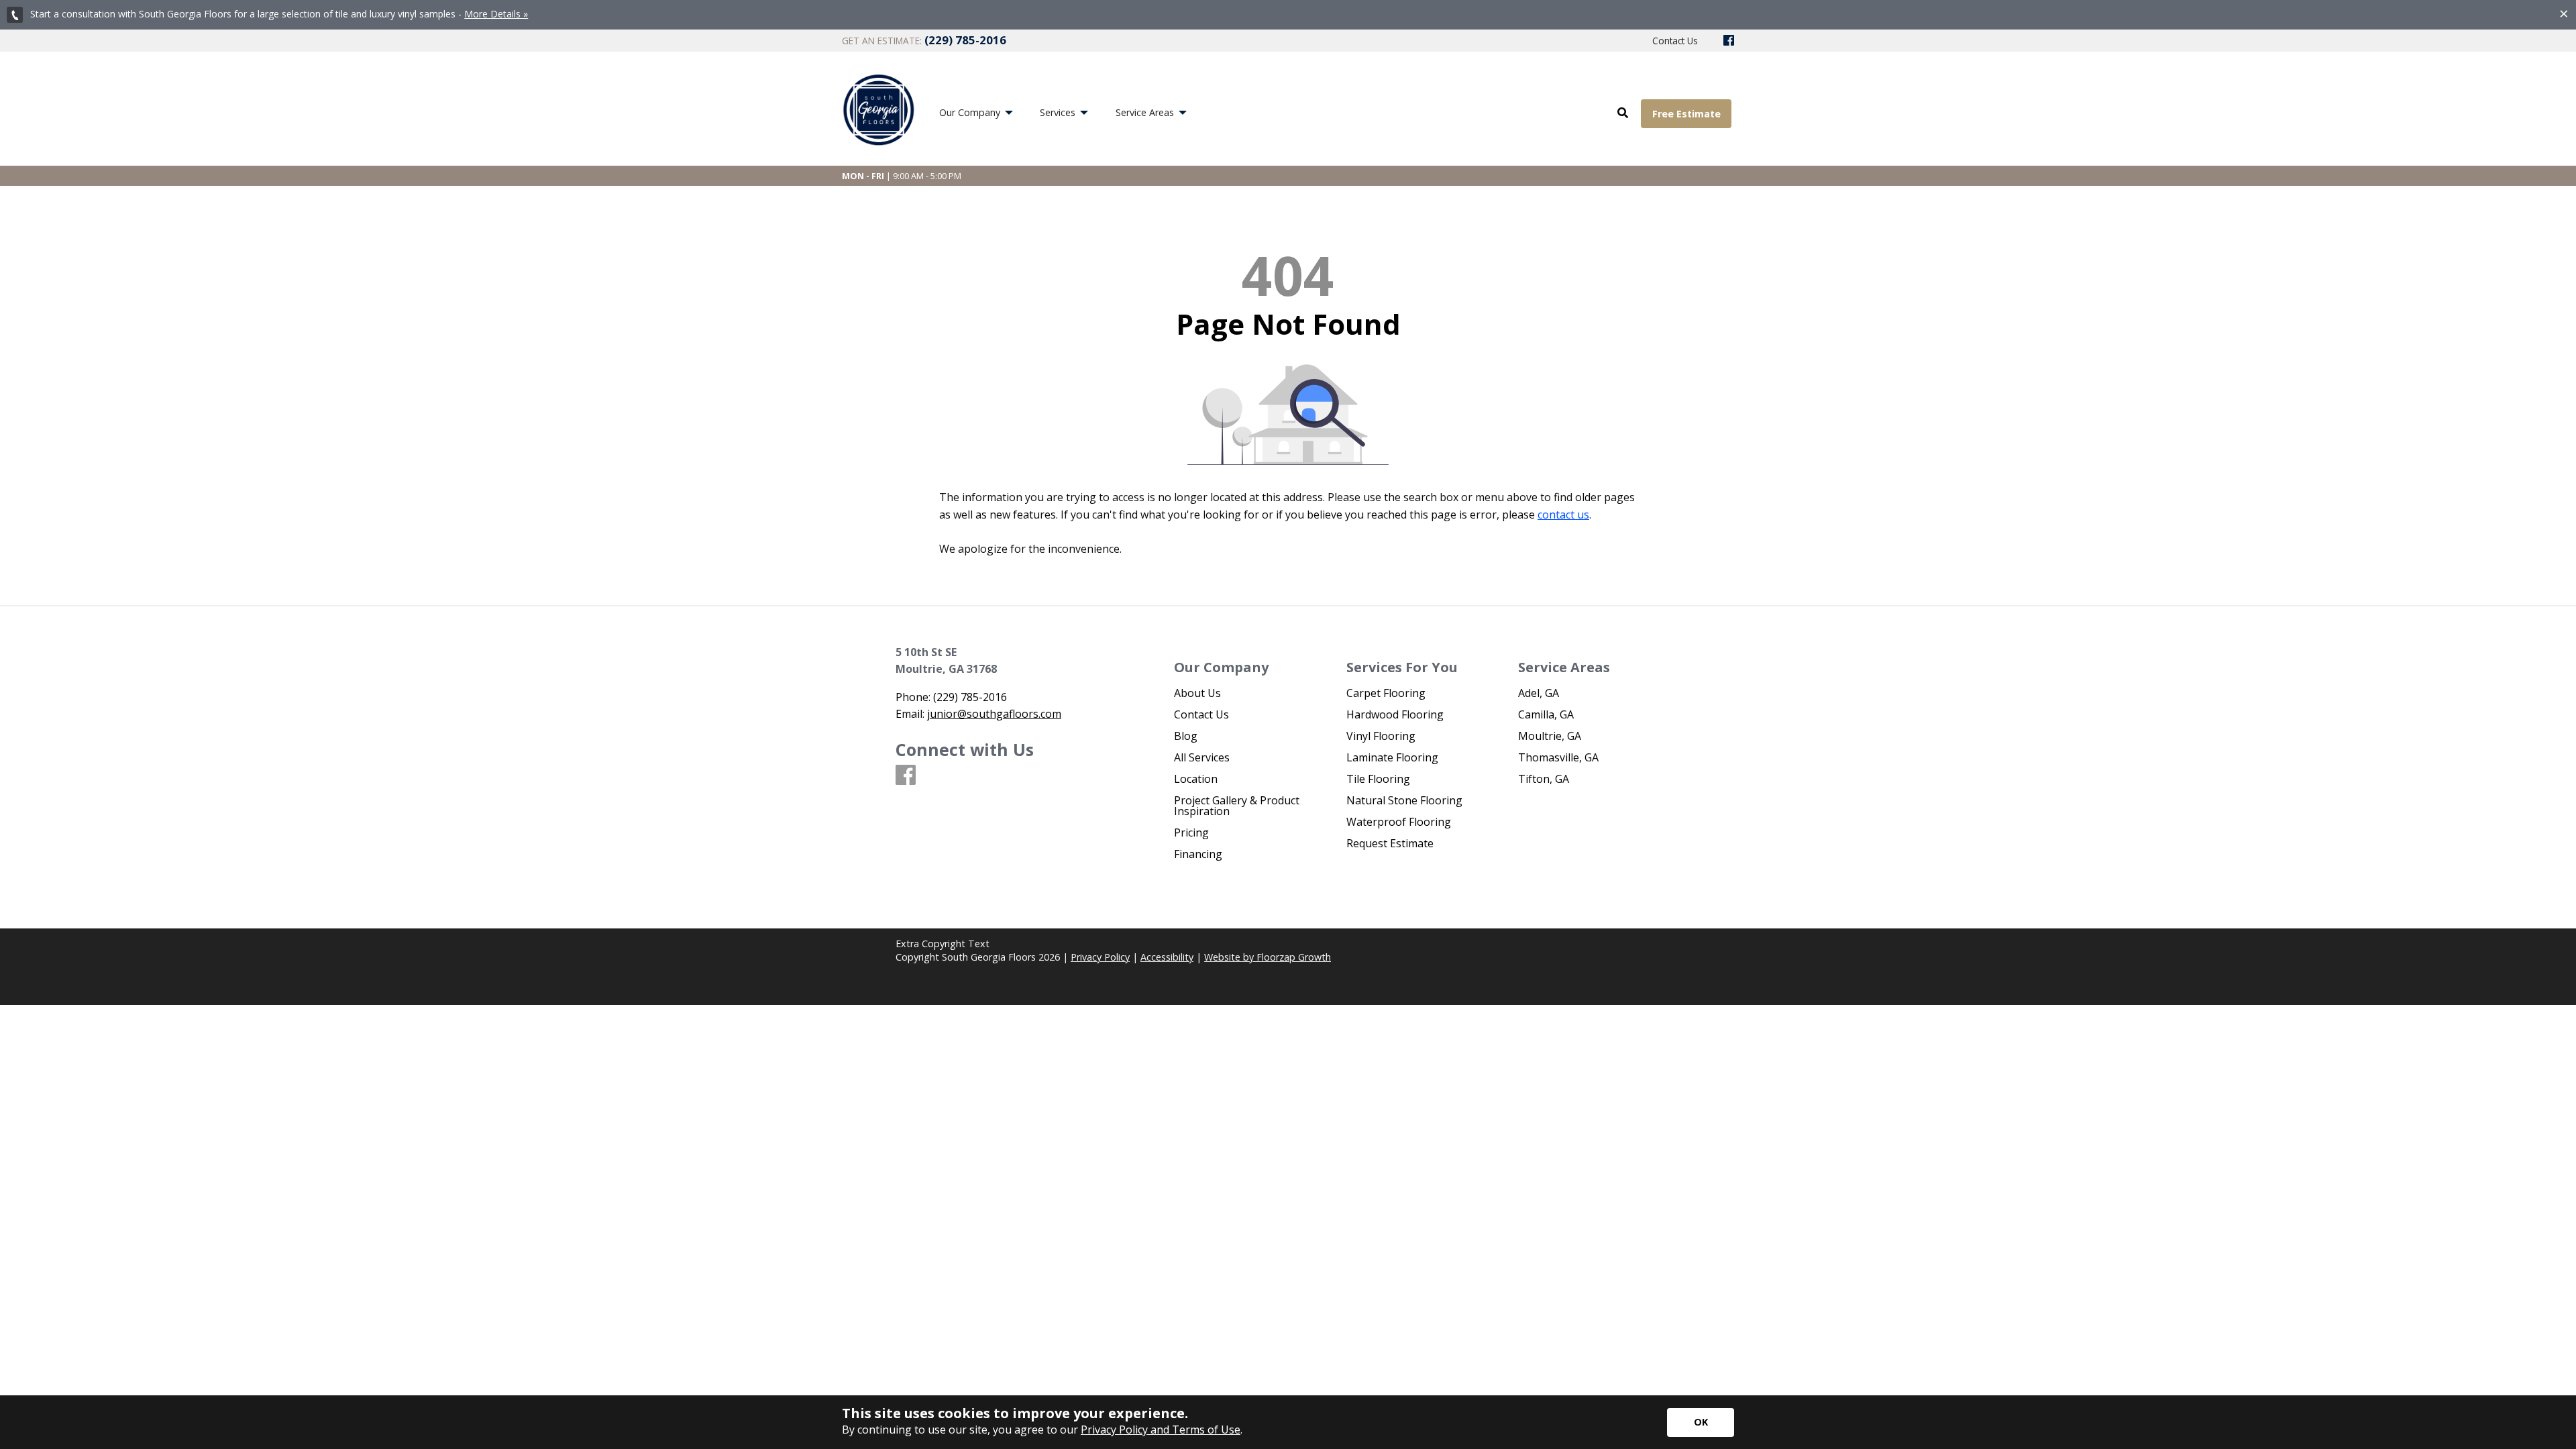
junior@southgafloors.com (994, 714)
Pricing (1191, 833)
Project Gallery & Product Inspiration (1237, 806)
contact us (1563, 515)
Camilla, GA (1546, 714)
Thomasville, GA (1558, 757)
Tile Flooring (1378, 779)
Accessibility (1167, 957)
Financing (1198, 854)
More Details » (496, 14)
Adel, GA (1539, 693)
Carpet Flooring (1386, 693)
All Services (1202, 757)
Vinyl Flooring (1381, 736)
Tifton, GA (1544, 779)
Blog (1186, 736)
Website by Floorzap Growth (1268, 957)
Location (1196, 779)
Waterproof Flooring (1399, 822)
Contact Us (1201, 714)
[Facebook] (1729, 41)
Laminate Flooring (1392, 757)
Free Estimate (1686, 114)
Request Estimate (1390, 843)
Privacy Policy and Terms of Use (1161, 1430)
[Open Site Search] (1623, 113)
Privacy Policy (1100, 957)
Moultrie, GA (1550, 736)
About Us (1197, 693)
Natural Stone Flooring (1404, 800)
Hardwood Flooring (1395, 714)
